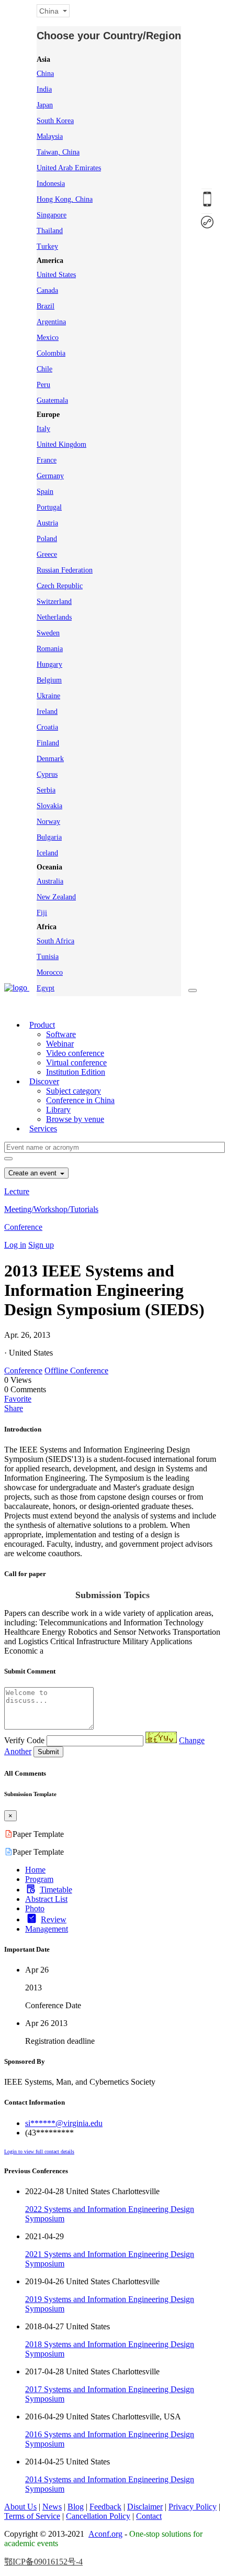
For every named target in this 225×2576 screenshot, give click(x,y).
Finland (48, 743)
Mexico (48, 338)
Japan (45, 105)
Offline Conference (76, 1370)
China (45, 74)
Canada (47, 290)
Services (43, 1129)
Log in (15, 1245)
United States (56, 275)
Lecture (17, 1191)
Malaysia (50, 136)
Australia (50, 881)
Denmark (50, 759)
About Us (20, 2507)
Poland (47, 539)
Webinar (60, 1044)
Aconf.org (105, 2534)
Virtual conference (76, 1063)
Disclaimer (145, 2507)
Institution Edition (76, 1072)
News (52, 2507)
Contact (149, 2516)
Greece (47, 554)
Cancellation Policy (98, 2516)
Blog (76, 2507)
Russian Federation (65, 570)
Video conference (75, 1053)
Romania (50, 649)
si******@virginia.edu (64, 2123)
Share (14, 1408)
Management (47, 1929)
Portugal (49, 507)
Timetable (56, 1890)
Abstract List (46, 1899)
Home (35, 1870)
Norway (48, 822)
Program (39, 1879)
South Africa (55, 941)
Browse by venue (75, 1119)
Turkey (47, 246)
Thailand (50, 231)
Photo (35, 1908)
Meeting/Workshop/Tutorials (51, 1209)
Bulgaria (49, 837)
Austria (47, 523)
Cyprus (47, 774)
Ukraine (48, 696)
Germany (50, 476)
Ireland (47, 712)
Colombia (51, 353)
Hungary (49, 664)
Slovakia (49, 806)
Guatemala (52, 400)
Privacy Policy (193, 2507)
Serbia (46, 790)
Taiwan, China (58, 152)
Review (54, 1919)
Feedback (105, 2507)
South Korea (55, 121)
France (47, 460)
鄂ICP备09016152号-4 (43, 2562)
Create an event (33, 1173)
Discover (44, 1081)
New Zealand (56, 897)
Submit (48, 1752)
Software (61, 1034)
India (44, 89)
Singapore (52, 215)
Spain (45, 492)
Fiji (42, 913)
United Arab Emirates (69, 168)
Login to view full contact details (39, 2151)
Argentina (51, 322)
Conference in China (80, 1100)
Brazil (46, 306)
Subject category (74, 1091)
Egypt (46, 988)
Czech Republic (60, 586)
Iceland (47, 853)
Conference (23, 1227)
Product (42, 1025)
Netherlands (54, 617)
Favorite (18, 1399)
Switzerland (54, 602)
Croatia (47, 727)
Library (58, 1110)
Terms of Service (32, 2516)
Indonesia (51, 184)
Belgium (49, 680)
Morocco (50, 972)
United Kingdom (61, 444)
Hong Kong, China (65, 199)
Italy (43, 429)
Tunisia (48, 957)
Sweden (48, 633)
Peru (43, 385)
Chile (44, 369)
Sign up (41, 1245)
